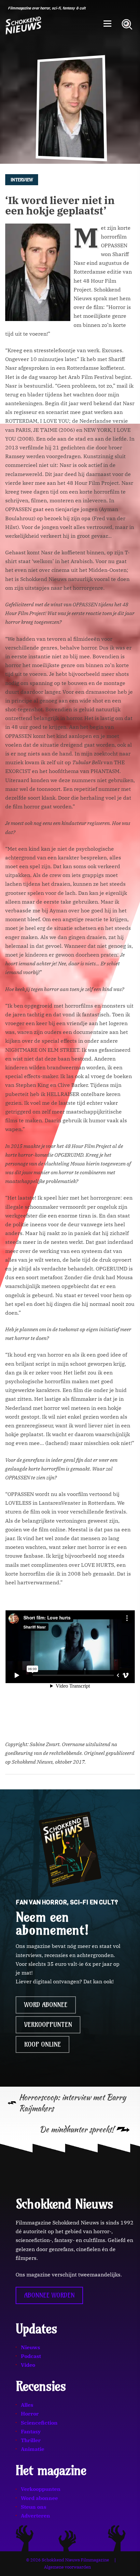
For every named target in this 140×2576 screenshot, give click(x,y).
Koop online (42, 2044)
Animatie (33, 2449)
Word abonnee (46, 2005)
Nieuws (30, 2347)
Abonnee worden (49, 2295)
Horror (30, 2414)
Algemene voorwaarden (67, 2567)
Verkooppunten (48, 2025)
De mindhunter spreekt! (77, 2129)
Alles (27, 2405)
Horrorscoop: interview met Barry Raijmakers (72, 2103)
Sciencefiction (39, 2423)
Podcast (31, 2356)
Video (28, 2365)
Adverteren (35, 2516)
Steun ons (34, 2507)
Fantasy (31, 2431)
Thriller (31, 2440)
